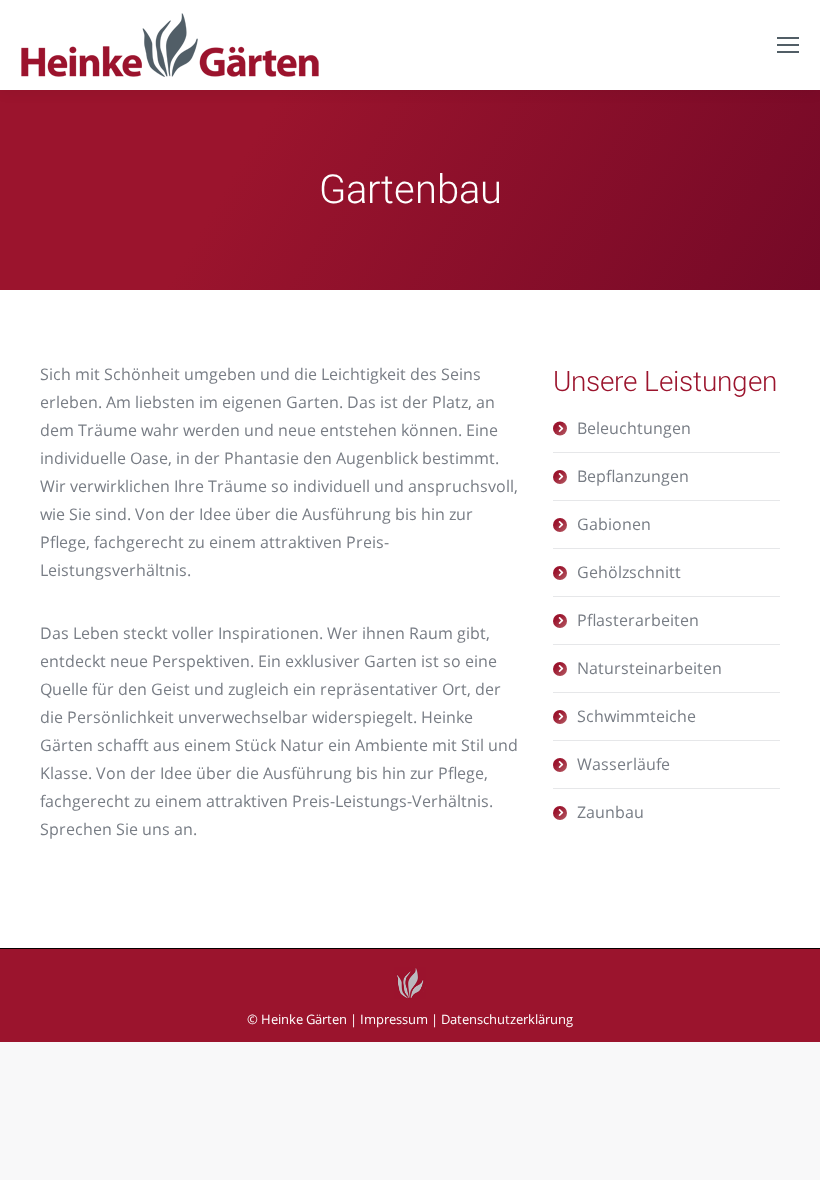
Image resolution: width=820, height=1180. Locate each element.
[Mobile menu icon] (788, 45)
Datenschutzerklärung (507, 1019)
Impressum (394, 1019)
